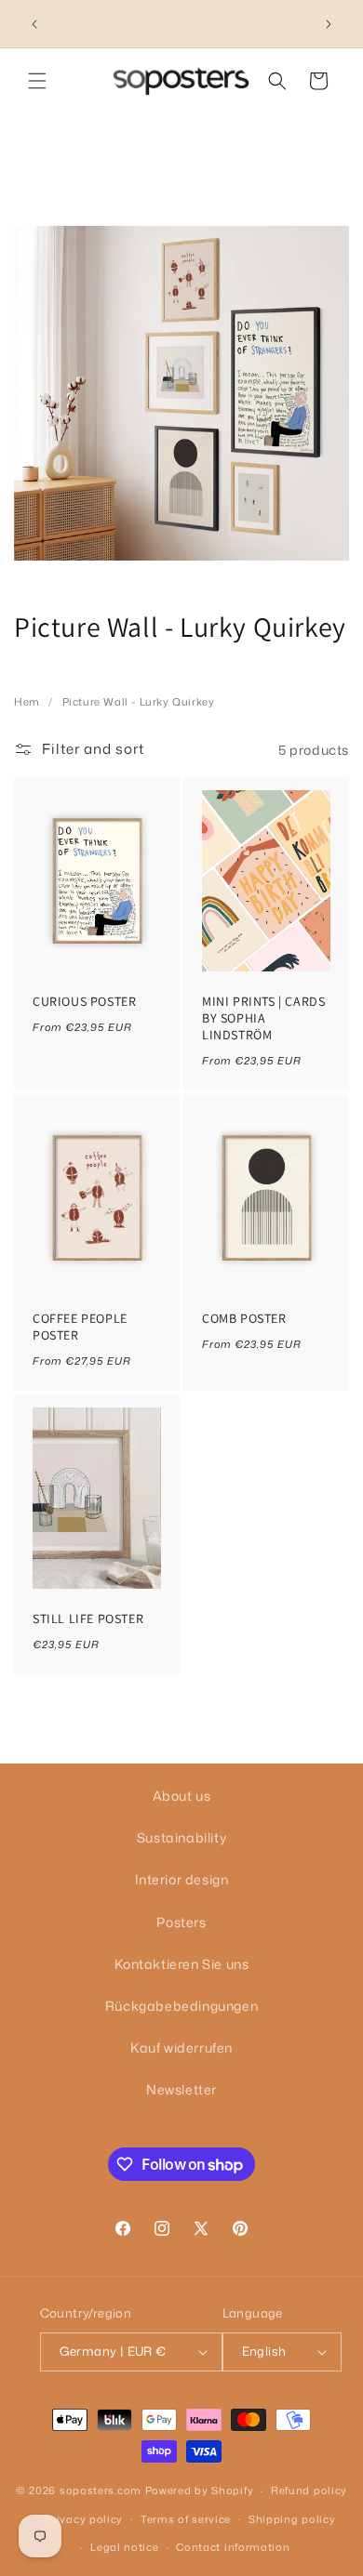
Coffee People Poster (80, 1327)
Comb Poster (244, 1318)
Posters (181, 1922)
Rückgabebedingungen (181, 2006)
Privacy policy (84, 2519)
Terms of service (186, 2519)
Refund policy (309, 2490)
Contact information (233, 2547)
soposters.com (101, 2490)
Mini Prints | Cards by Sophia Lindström (263, 1018)
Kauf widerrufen (181, 2048)
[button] (37, 81)
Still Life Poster (88, 1618)
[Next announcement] (329, 24)
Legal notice (124, 2547)
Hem (27, 702)
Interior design (182, 1879)
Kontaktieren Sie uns (182, 1964)
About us (182, 1796)
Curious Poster (84, 1001)
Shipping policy (292, 2519)
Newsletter (181, 2089)
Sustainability (181, 1837)
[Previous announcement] (34, 24)
